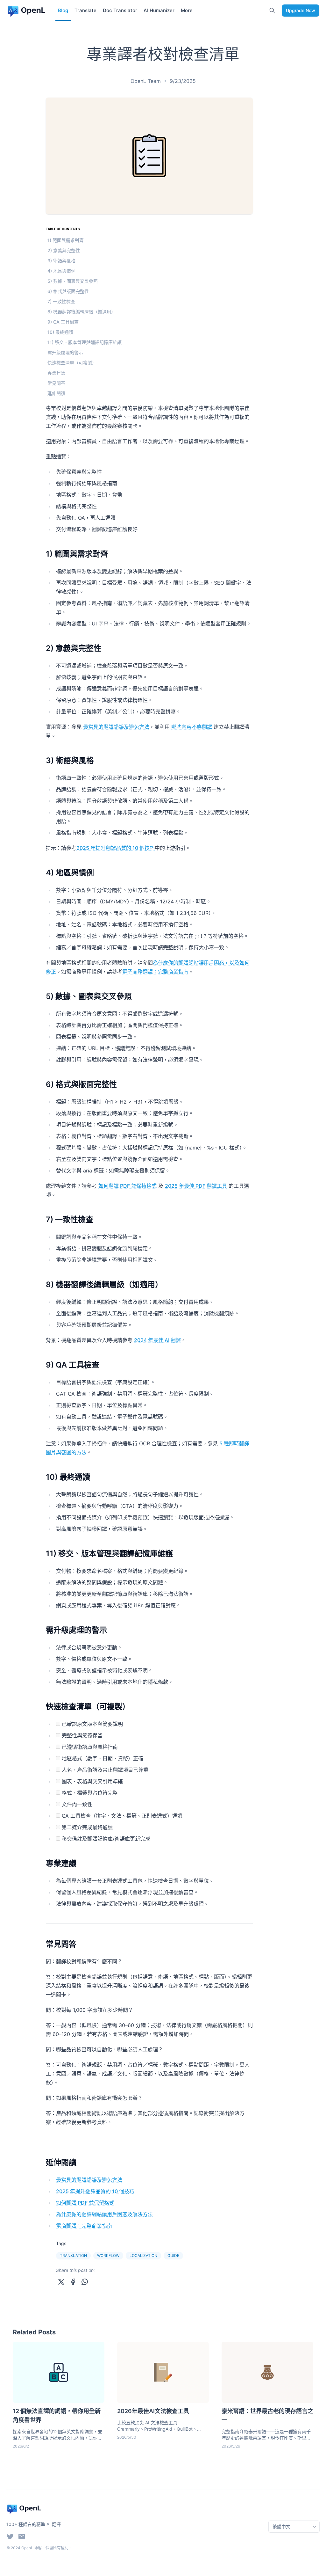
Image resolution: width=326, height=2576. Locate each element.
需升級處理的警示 (65, 352)
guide (173, 2255)
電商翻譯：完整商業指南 (84, 2226)
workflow (108, 2255)
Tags (61, 2243)
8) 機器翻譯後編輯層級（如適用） (81, 312)
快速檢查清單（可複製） (72, 363)
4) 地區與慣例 (61, 271)
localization (143, 2255)
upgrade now (301, 10)
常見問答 (56, 383)
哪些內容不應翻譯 (192, 727)
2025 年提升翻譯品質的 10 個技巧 (116, 848)
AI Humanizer (159, 10)
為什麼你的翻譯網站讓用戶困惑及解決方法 (104, 2214)
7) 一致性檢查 (61, 301)
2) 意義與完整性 (64, 250)
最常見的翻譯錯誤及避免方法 (116, 727)
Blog (63, 10)
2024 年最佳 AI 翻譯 (157, 1340)
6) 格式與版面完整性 (68, 291)
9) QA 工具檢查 (63, 322)
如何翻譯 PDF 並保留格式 (85, 2203)
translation (73, 2255)
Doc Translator (120, 10)
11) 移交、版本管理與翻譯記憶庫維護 (85, 342)
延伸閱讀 (56, 393)
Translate (85, 10)
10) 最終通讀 (60, 332)
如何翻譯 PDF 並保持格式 (128, 1186)
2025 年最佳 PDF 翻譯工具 (196, 1186)
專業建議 (56, 373)
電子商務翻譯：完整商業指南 (155, 972)
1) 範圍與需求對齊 (66, 240)
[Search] (272, 11)
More (187, 10)
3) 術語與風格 (61, 261)
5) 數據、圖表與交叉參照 (73, 281)
